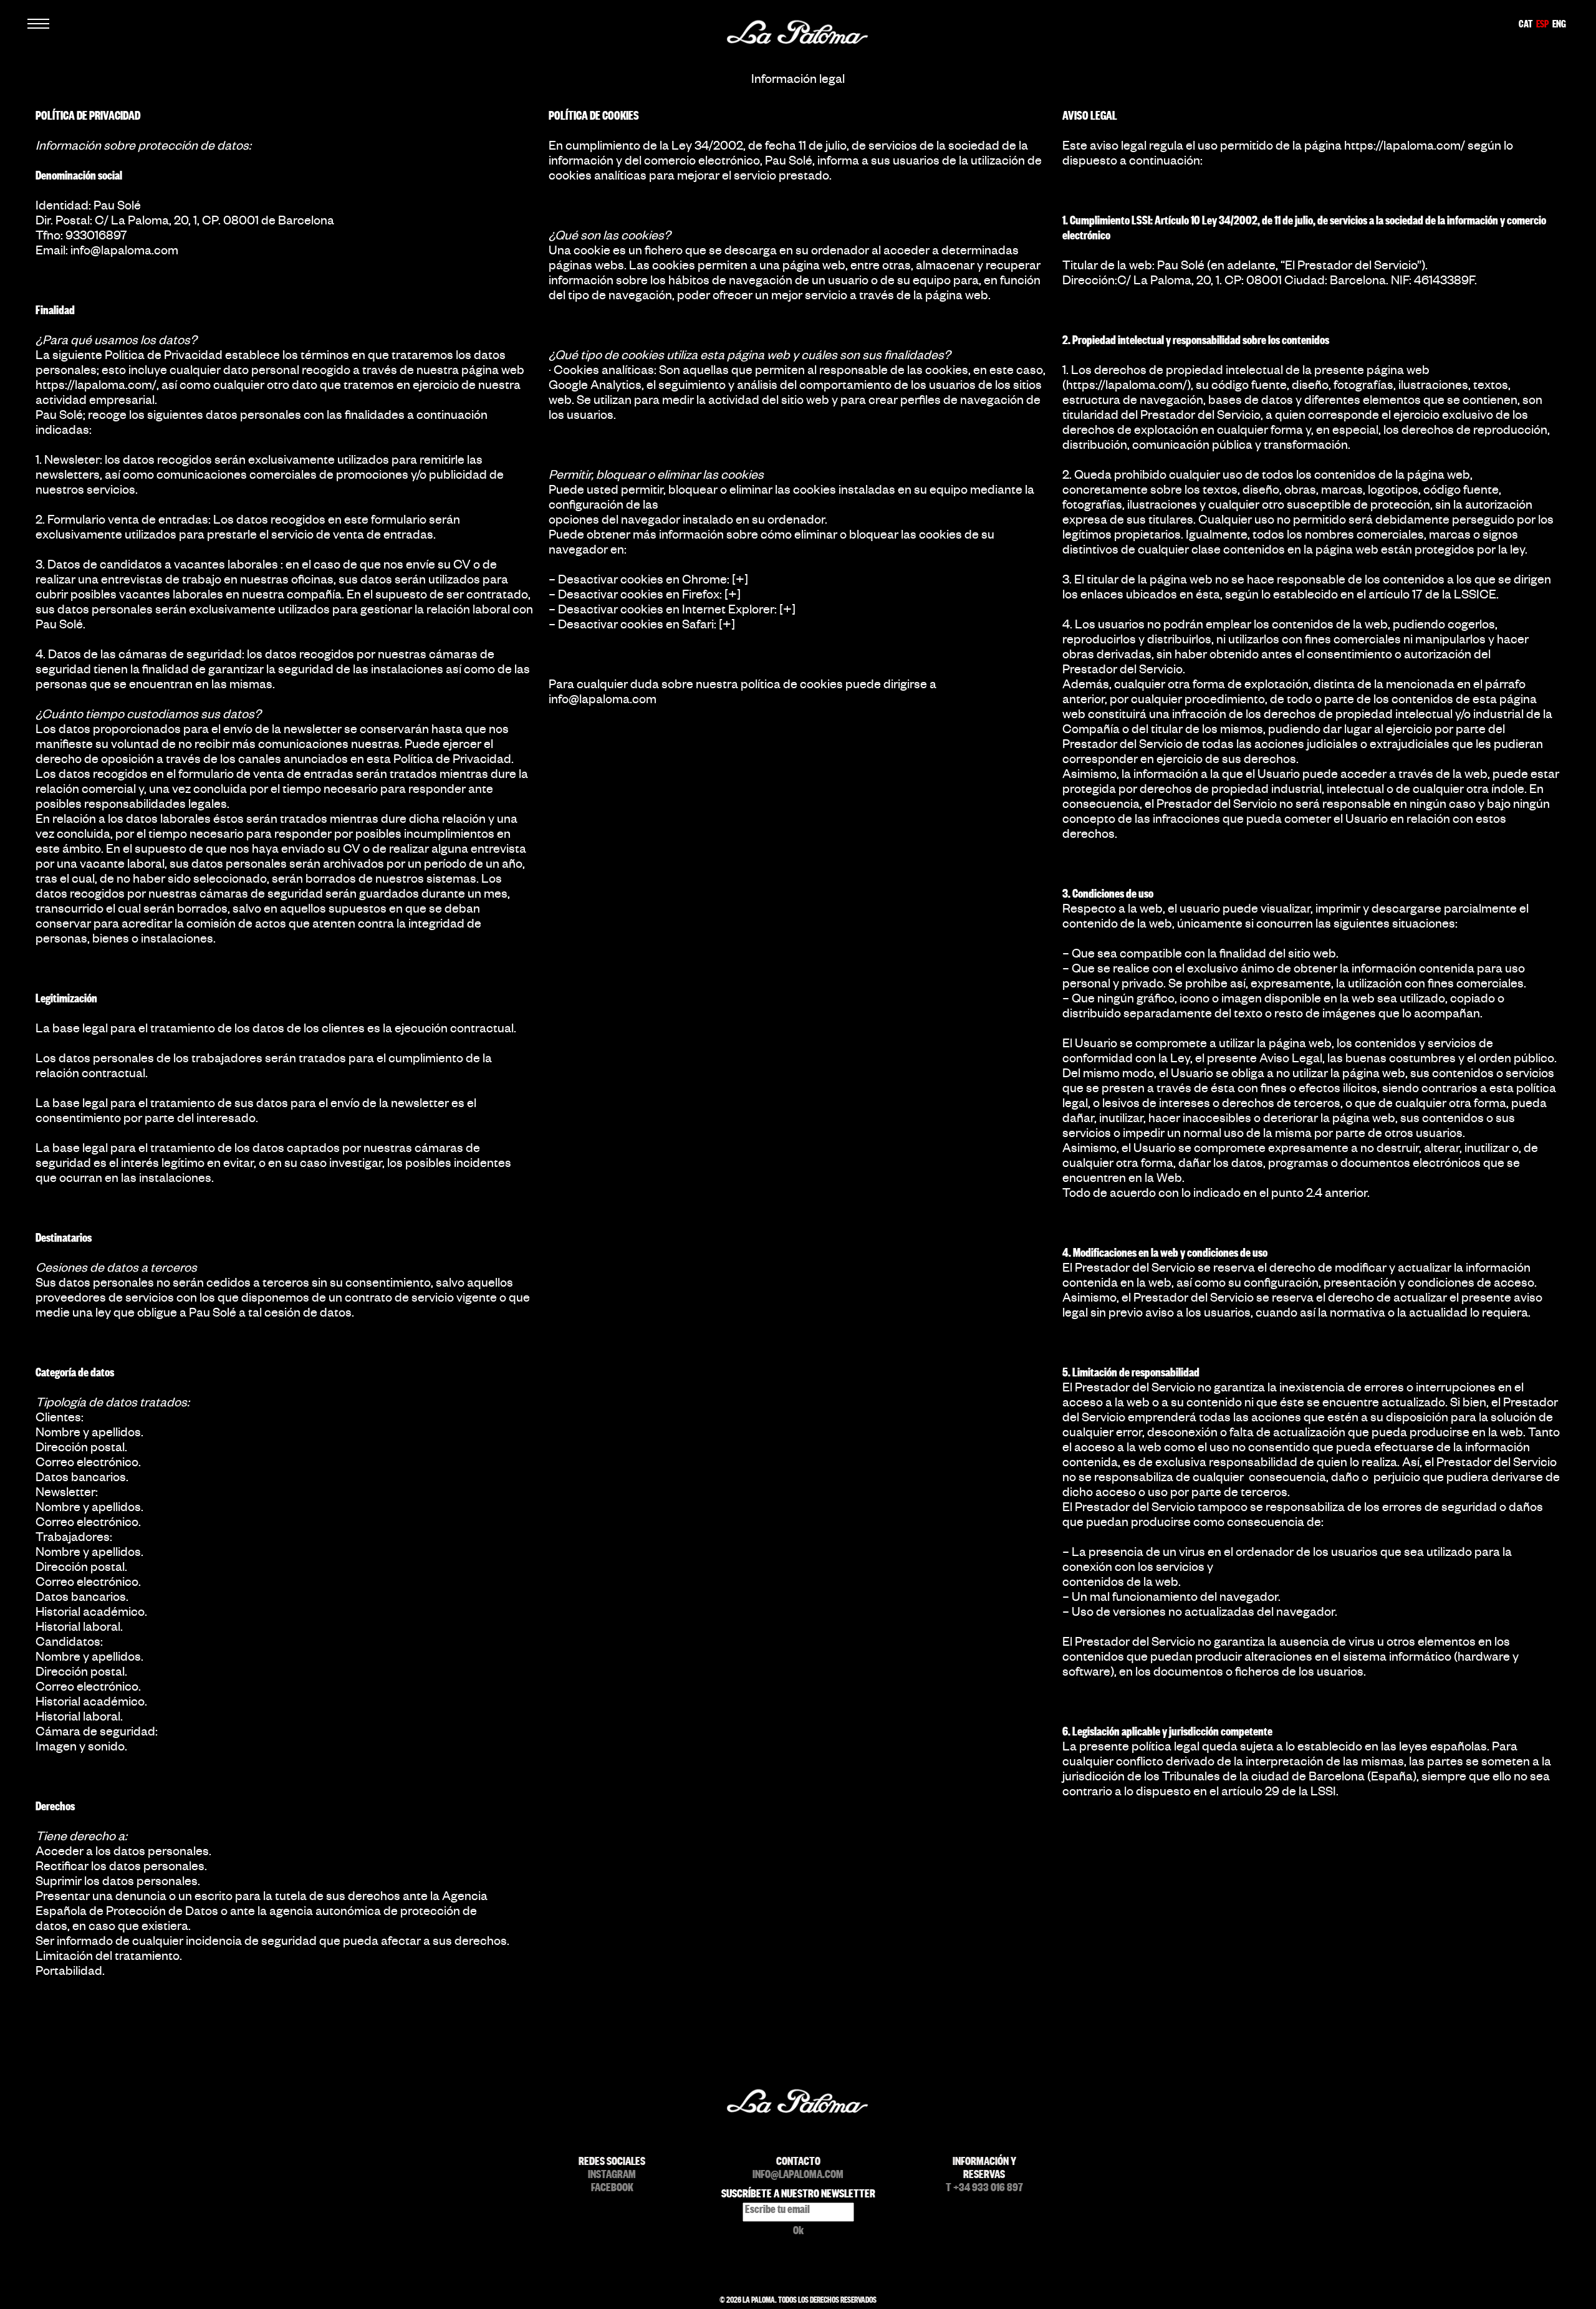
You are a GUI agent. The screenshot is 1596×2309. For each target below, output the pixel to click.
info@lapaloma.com (124, 252)
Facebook (612, 2190)
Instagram (612, 2177)
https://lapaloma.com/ (96, 387)
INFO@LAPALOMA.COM (798, 2177)
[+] (740, 582)
